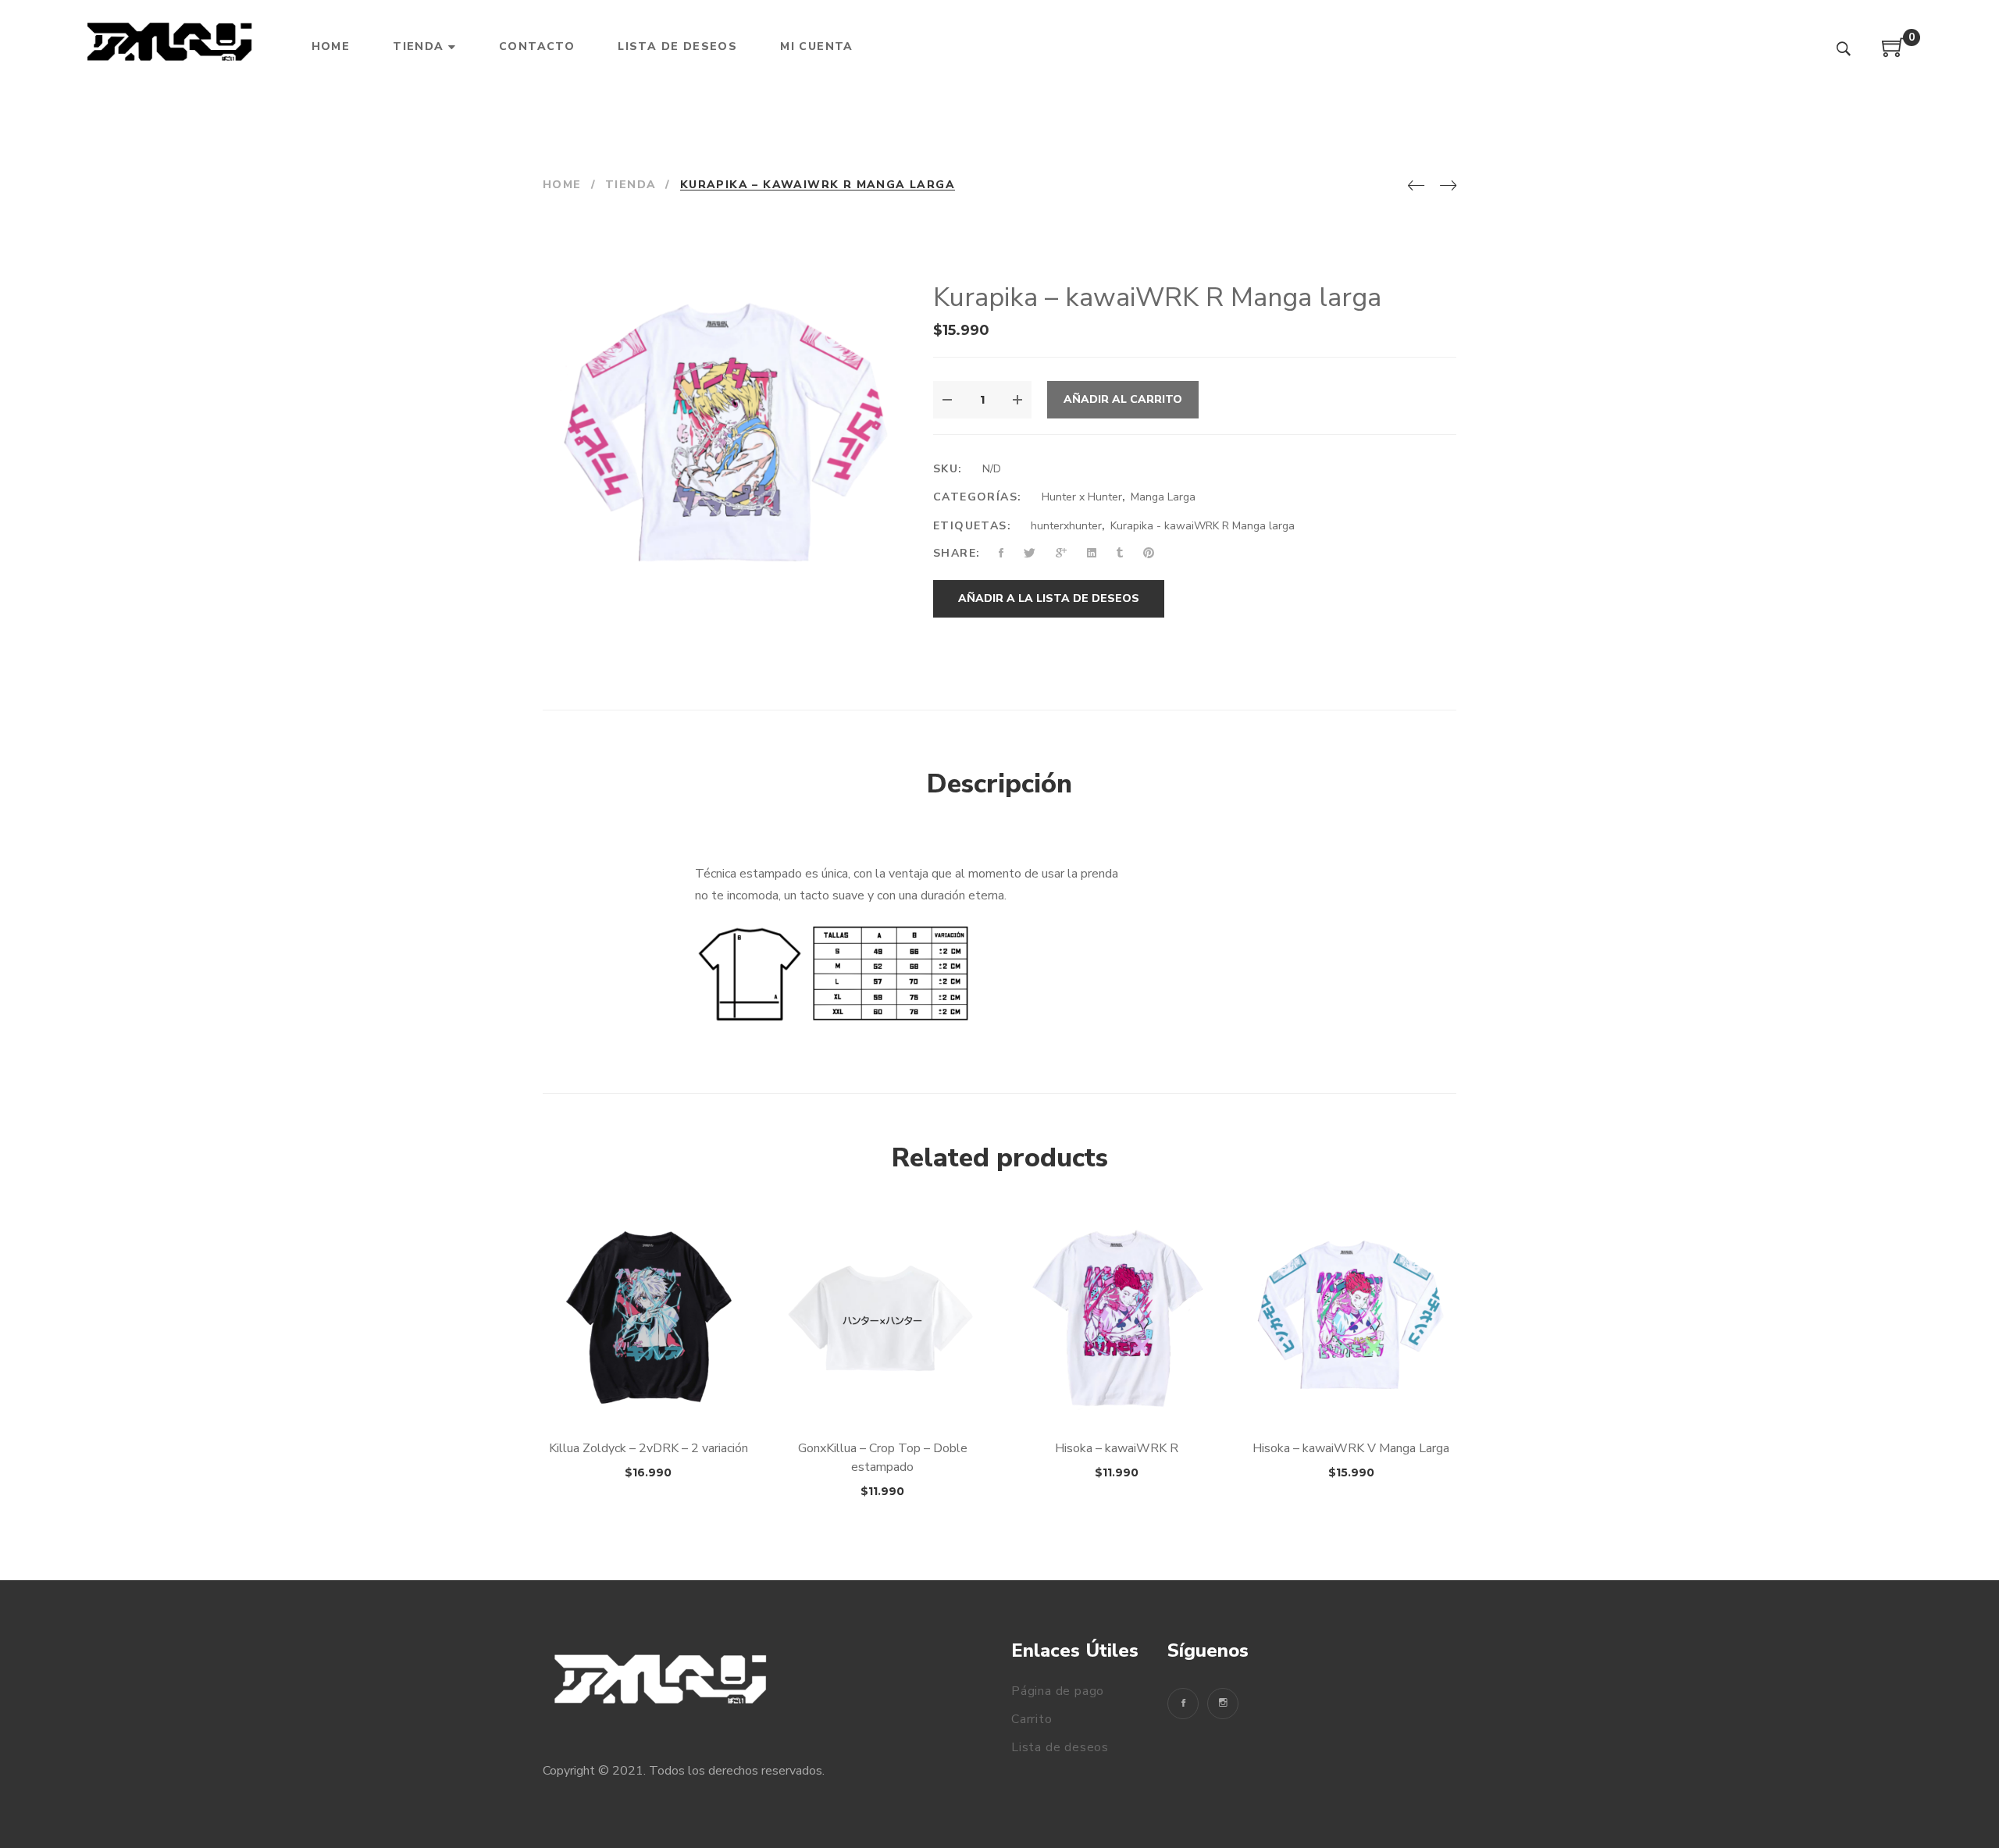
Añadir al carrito (1123, 399)
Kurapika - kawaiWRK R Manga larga (1203, 526)
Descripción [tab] (999, 784)
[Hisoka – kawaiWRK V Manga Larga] (1351, 1319)
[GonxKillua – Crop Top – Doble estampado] (882, 1319)
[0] (1894, 53)
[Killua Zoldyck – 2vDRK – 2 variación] (648, 1319)
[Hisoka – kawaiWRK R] (1117, 1319)
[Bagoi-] (171, 47)
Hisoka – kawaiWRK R (1117, 1448)
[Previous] (1416, 187)
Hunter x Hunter (1082, 497)
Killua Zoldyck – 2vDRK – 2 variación (649, 1448)
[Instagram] (1223, 1704)
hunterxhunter (1066, 526)
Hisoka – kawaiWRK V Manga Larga (1351, 1448)
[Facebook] (1183, 1704)
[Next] (1448, 187)
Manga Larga (1163, 497)
